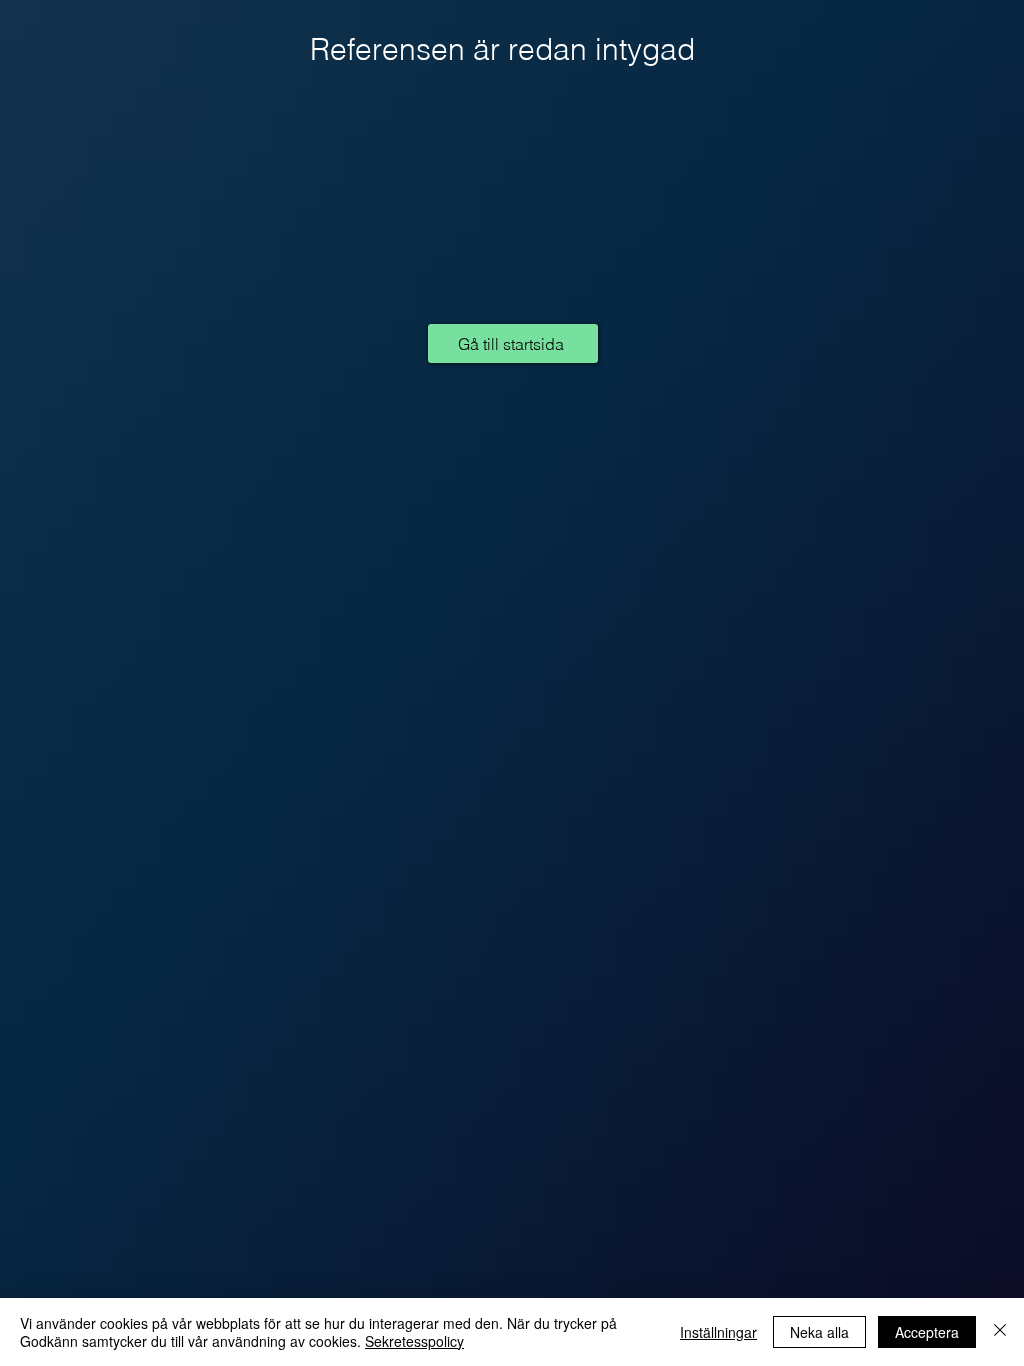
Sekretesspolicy (414, 1341)
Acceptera (927, 1332)
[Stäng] (1000, 1332)
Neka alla (819, 1332)
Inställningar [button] (718, 1332)
